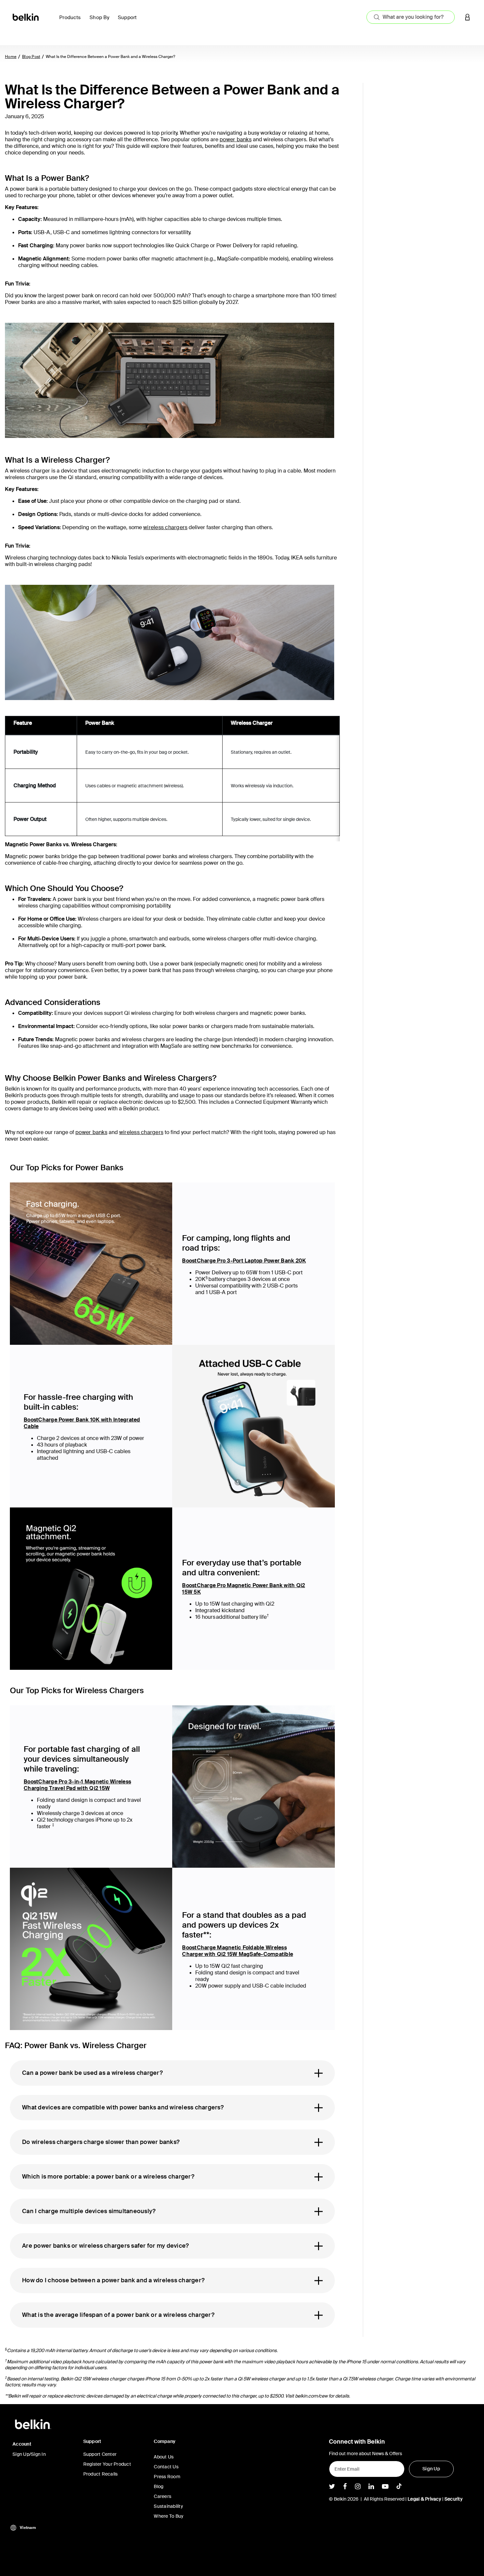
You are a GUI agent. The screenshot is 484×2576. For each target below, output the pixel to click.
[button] (468, 17)
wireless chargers (165, 527)
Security (454, 2499)
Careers (162, 2496)
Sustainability (168, 2506)
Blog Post (31, 57)
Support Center (100, 2454)
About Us (164, 2457)
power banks (236, 139)
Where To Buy (169, 2516)
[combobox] (411, 17)
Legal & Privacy (424, 2499)
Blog (159, 2486)
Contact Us (166, 2467)
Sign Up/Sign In (29, 2454)
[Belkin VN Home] (26, 17)
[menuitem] (72, 21)
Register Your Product (107, 2464)
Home (11, 57)
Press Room (167, 2477)
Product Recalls (101, 2474)
